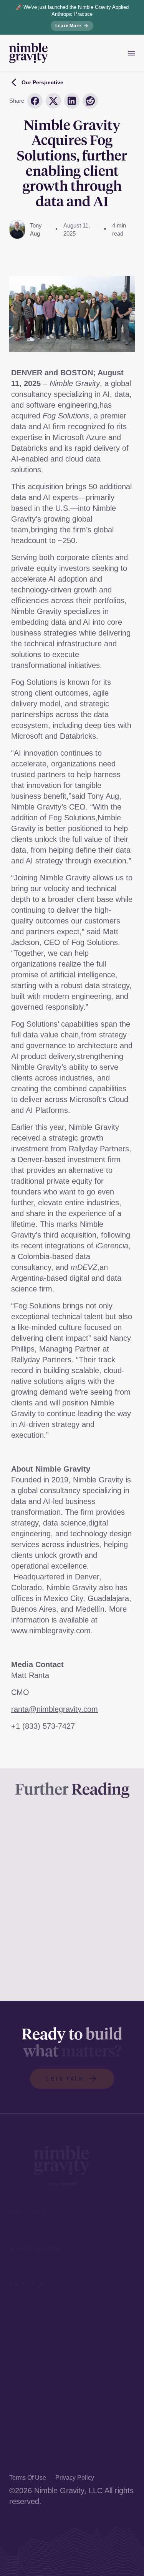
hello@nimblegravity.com (52, 2310)
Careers (23, 2457)
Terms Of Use (28, 2478)
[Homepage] (28, 53)
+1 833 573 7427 (38, 2296)
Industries (26, 2416)
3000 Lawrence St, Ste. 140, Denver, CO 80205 (58, 2228)
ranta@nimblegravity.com (55, 1709)
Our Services (31, 2388)
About (19, 2444)
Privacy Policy (75, 2478)
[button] (72, 2079)
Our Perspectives (39, 2430)
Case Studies (32, 2402)
